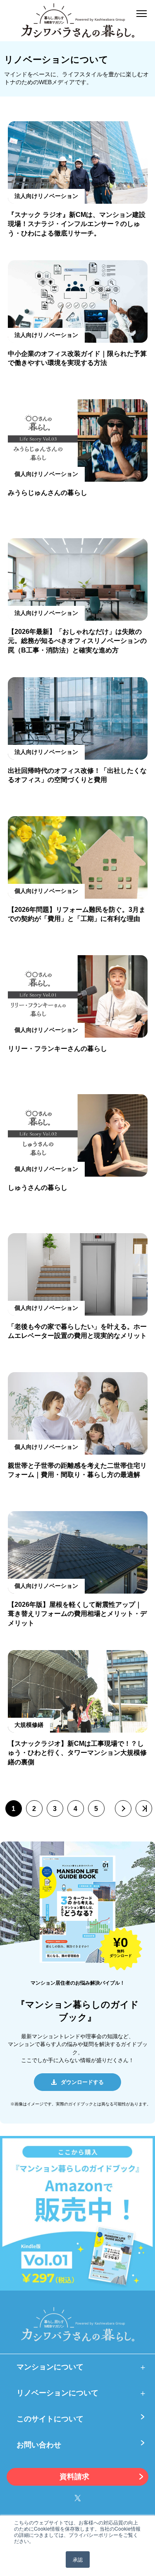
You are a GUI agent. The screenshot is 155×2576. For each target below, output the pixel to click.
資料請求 (74, 2477)
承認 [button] (78, 2559)
